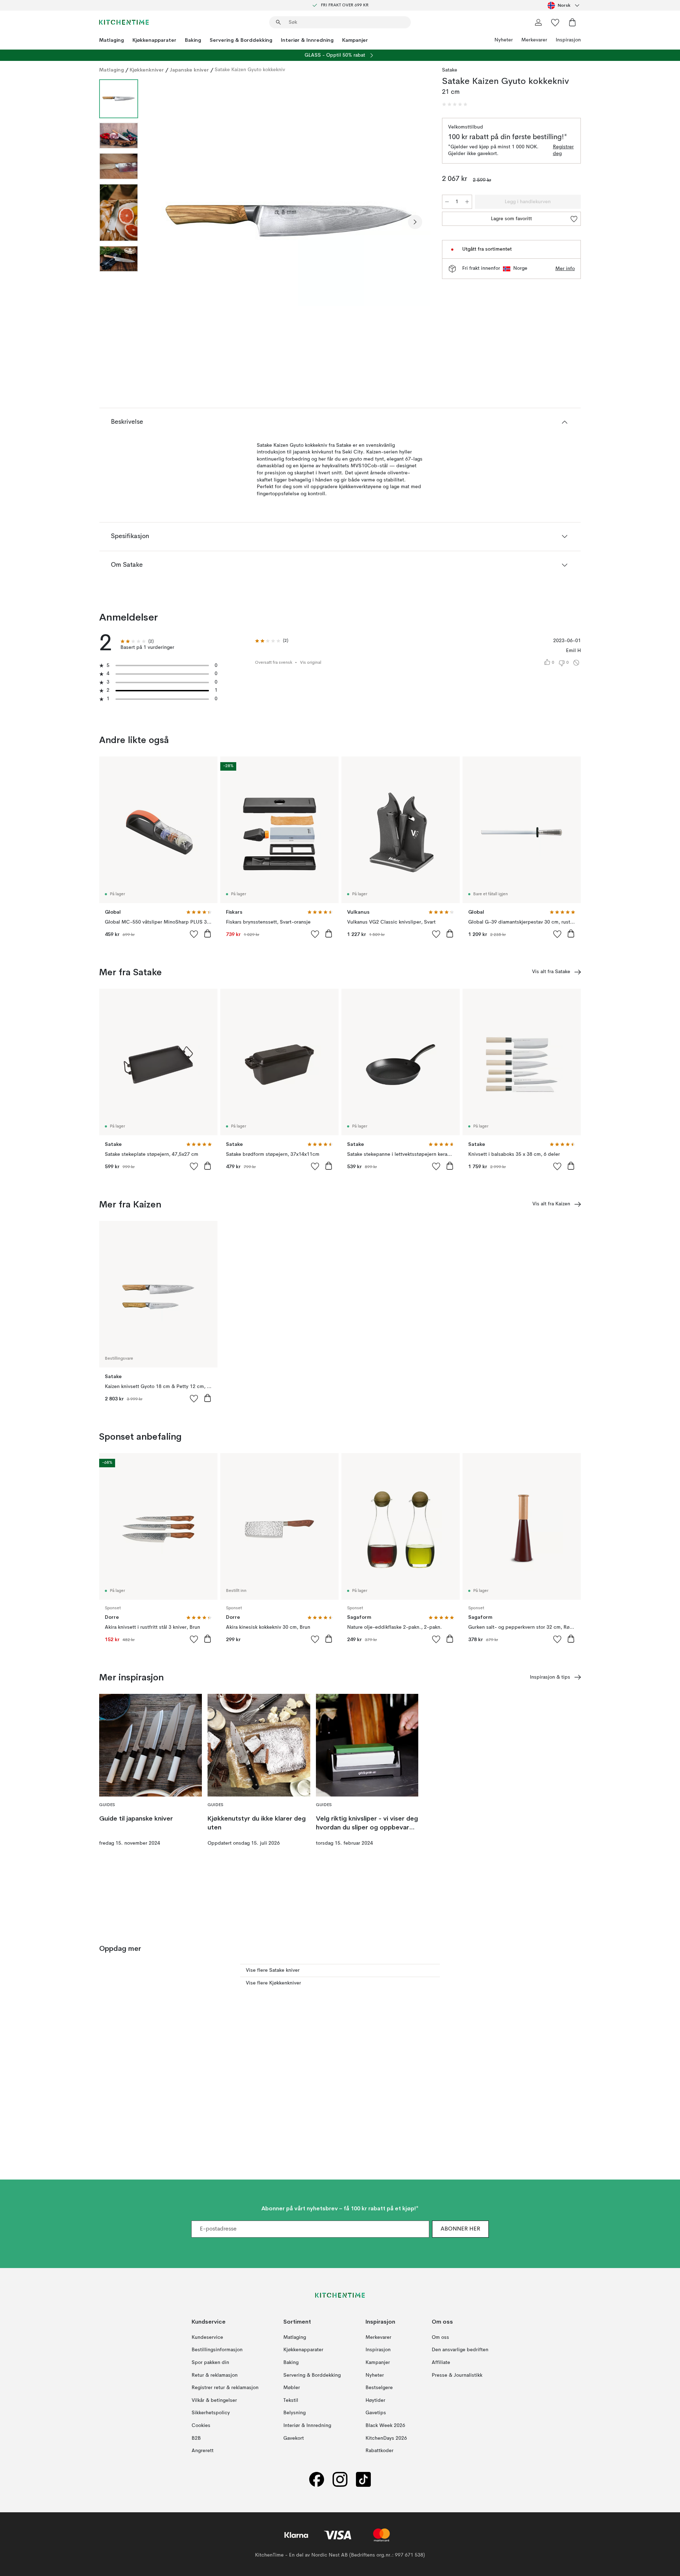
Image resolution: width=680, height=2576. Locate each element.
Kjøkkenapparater (154, 40)
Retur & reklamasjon (215, 2375)
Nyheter (504, 40)
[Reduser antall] (447, 202)
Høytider (375, 2400)
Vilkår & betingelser (214, 2400)
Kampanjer (355, 40)
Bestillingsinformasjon (217, 2350)
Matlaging (112, 40)
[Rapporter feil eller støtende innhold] (576, 663)
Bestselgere (379, 2388)
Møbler (292, 2388)
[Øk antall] (467, 202)
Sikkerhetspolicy (211, 2413)
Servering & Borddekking (241, 40)
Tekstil (291, 2400)
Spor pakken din (210, 2363)
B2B (196, 2438)
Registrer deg (563, 150)
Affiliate (441, 2363)
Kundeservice (207, 2337)
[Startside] (124, 22)
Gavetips (376, 2413)
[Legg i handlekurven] (208, 933)
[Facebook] (317, 2480)
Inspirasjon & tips (550, 1677)
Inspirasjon (568, 40)
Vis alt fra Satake (551, 972)
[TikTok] (363, 2480)
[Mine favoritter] (555, 22)
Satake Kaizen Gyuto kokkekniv (250, 70)
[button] (455, 104)
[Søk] (278, 22)
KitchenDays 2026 (386, 2438)
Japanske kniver (189, 70)
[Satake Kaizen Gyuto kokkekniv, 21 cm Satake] (289, 221)
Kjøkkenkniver (147, 70)
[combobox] (564, 5)
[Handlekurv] (572, 22)
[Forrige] (162, 222)
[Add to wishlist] (194, 934)
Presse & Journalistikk (457, 2375)
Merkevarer (534, 40)
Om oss (440, 2337)
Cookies (201, 2426)
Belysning (294, 2413)
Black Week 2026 (385, 2426)
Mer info (565, 269)
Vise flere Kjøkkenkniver (273, 1983)
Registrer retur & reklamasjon (225, 2388)
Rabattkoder (379, 2451)
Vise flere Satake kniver (273, 1970)
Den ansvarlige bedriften (460, 2350)
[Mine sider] (538, 22)
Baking (193, 40)
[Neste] (415, 222)
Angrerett (203, 2451)
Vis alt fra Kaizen (551, 1204)
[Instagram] (340, 2480)
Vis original (311, 663)
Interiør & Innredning (307, 40)
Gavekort (294, 2438)
